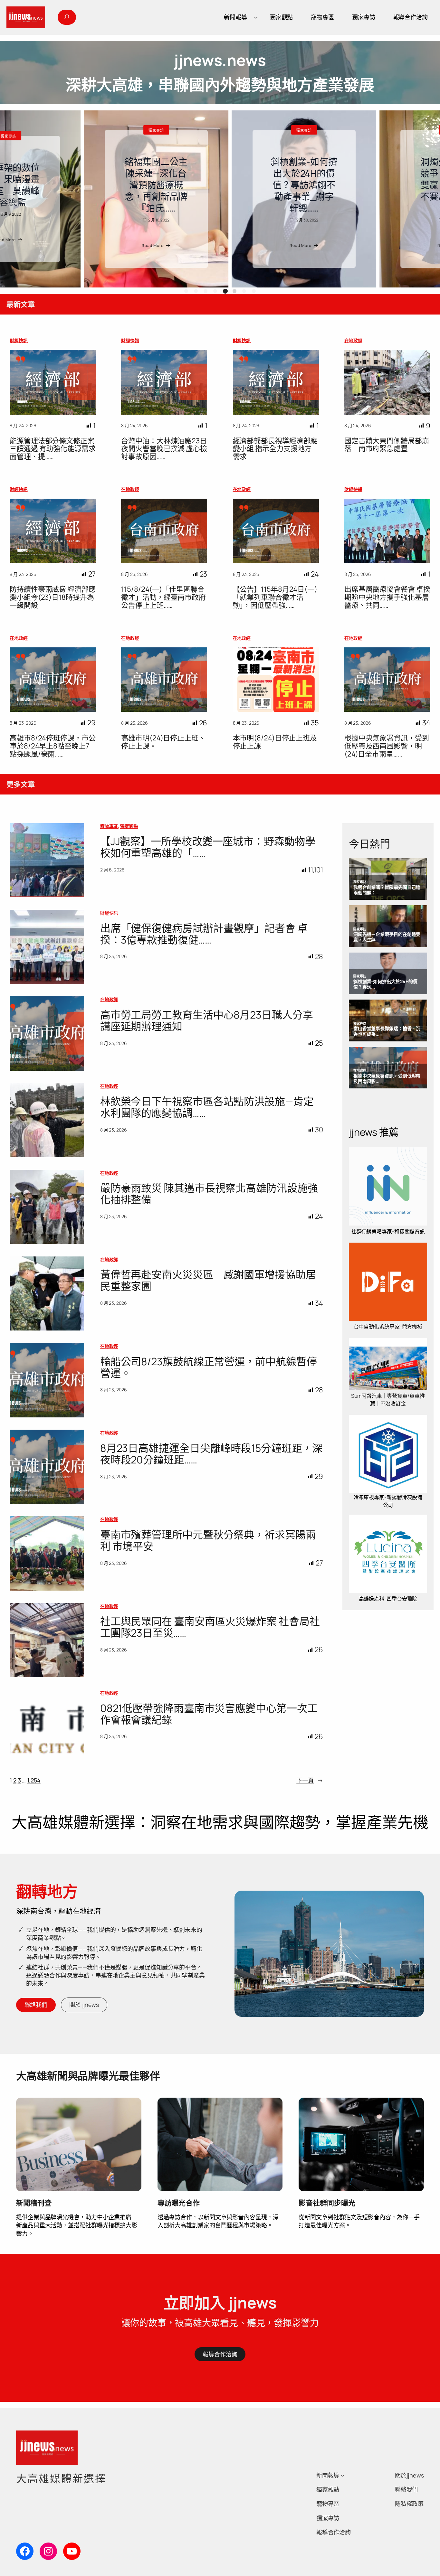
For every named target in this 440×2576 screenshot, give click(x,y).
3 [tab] (206, 291)
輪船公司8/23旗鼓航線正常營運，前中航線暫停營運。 (209, 1367)
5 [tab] (225, 291)
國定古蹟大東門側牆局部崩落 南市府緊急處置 (387, 445)
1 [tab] (186, 291)
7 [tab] (245, 291)
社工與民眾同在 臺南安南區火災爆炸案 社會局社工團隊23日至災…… (210, 1627)
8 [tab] (254, 291)
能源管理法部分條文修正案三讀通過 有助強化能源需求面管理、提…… (53, 449)
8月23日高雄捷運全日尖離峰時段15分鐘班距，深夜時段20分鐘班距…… (211, 1454)
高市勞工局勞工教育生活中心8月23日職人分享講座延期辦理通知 (207, 1020)
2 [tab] (196, 291)
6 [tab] (234, 291)
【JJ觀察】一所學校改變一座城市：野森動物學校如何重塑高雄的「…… (208, 847)
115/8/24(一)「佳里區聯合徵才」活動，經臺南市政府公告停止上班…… (163, 597)
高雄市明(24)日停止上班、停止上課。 (163, 742)
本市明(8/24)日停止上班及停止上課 (275, 742)
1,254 (34, 1780)
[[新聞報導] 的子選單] (256, 17)
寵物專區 (109, 826)
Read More (69, 245)
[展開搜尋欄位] (67, 17)
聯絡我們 (36, 2005)
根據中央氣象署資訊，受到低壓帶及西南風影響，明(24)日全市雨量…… (387, 746)
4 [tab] (215, 291)
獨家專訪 (72, 130)
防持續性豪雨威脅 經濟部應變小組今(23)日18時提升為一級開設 (53, 597)
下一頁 (310, 1780)
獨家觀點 (129, 826)
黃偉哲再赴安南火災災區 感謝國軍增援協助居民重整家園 (208, 1280)
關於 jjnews (84, 2005)
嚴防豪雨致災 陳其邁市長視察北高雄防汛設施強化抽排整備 (209, 1194)
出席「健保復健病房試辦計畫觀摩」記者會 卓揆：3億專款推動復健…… (204, 934)
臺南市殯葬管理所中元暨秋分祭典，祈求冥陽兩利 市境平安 (208, 1540)
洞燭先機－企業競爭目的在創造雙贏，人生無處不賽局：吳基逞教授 (220, 185)
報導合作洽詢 (220, 2354)
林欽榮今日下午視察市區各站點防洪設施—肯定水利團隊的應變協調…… (207, 1107)
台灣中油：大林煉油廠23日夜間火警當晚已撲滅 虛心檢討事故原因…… (164, 449)
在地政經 (353, 340)
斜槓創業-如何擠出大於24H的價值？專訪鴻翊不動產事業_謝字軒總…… (72, 185)
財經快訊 (19, 340)
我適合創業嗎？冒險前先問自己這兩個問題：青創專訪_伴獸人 (368, 185)
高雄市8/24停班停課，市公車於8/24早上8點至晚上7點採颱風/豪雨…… (53, 746)
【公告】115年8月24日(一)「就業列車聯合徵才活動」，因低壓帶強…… (275, 597)
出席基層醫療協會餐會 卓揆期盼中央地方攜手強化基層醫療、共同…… (387, 597)
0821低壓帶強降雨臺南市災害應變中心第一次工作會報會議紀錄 (209, 1714)
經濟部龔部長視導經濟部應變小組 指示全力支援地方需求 (275, 449)
